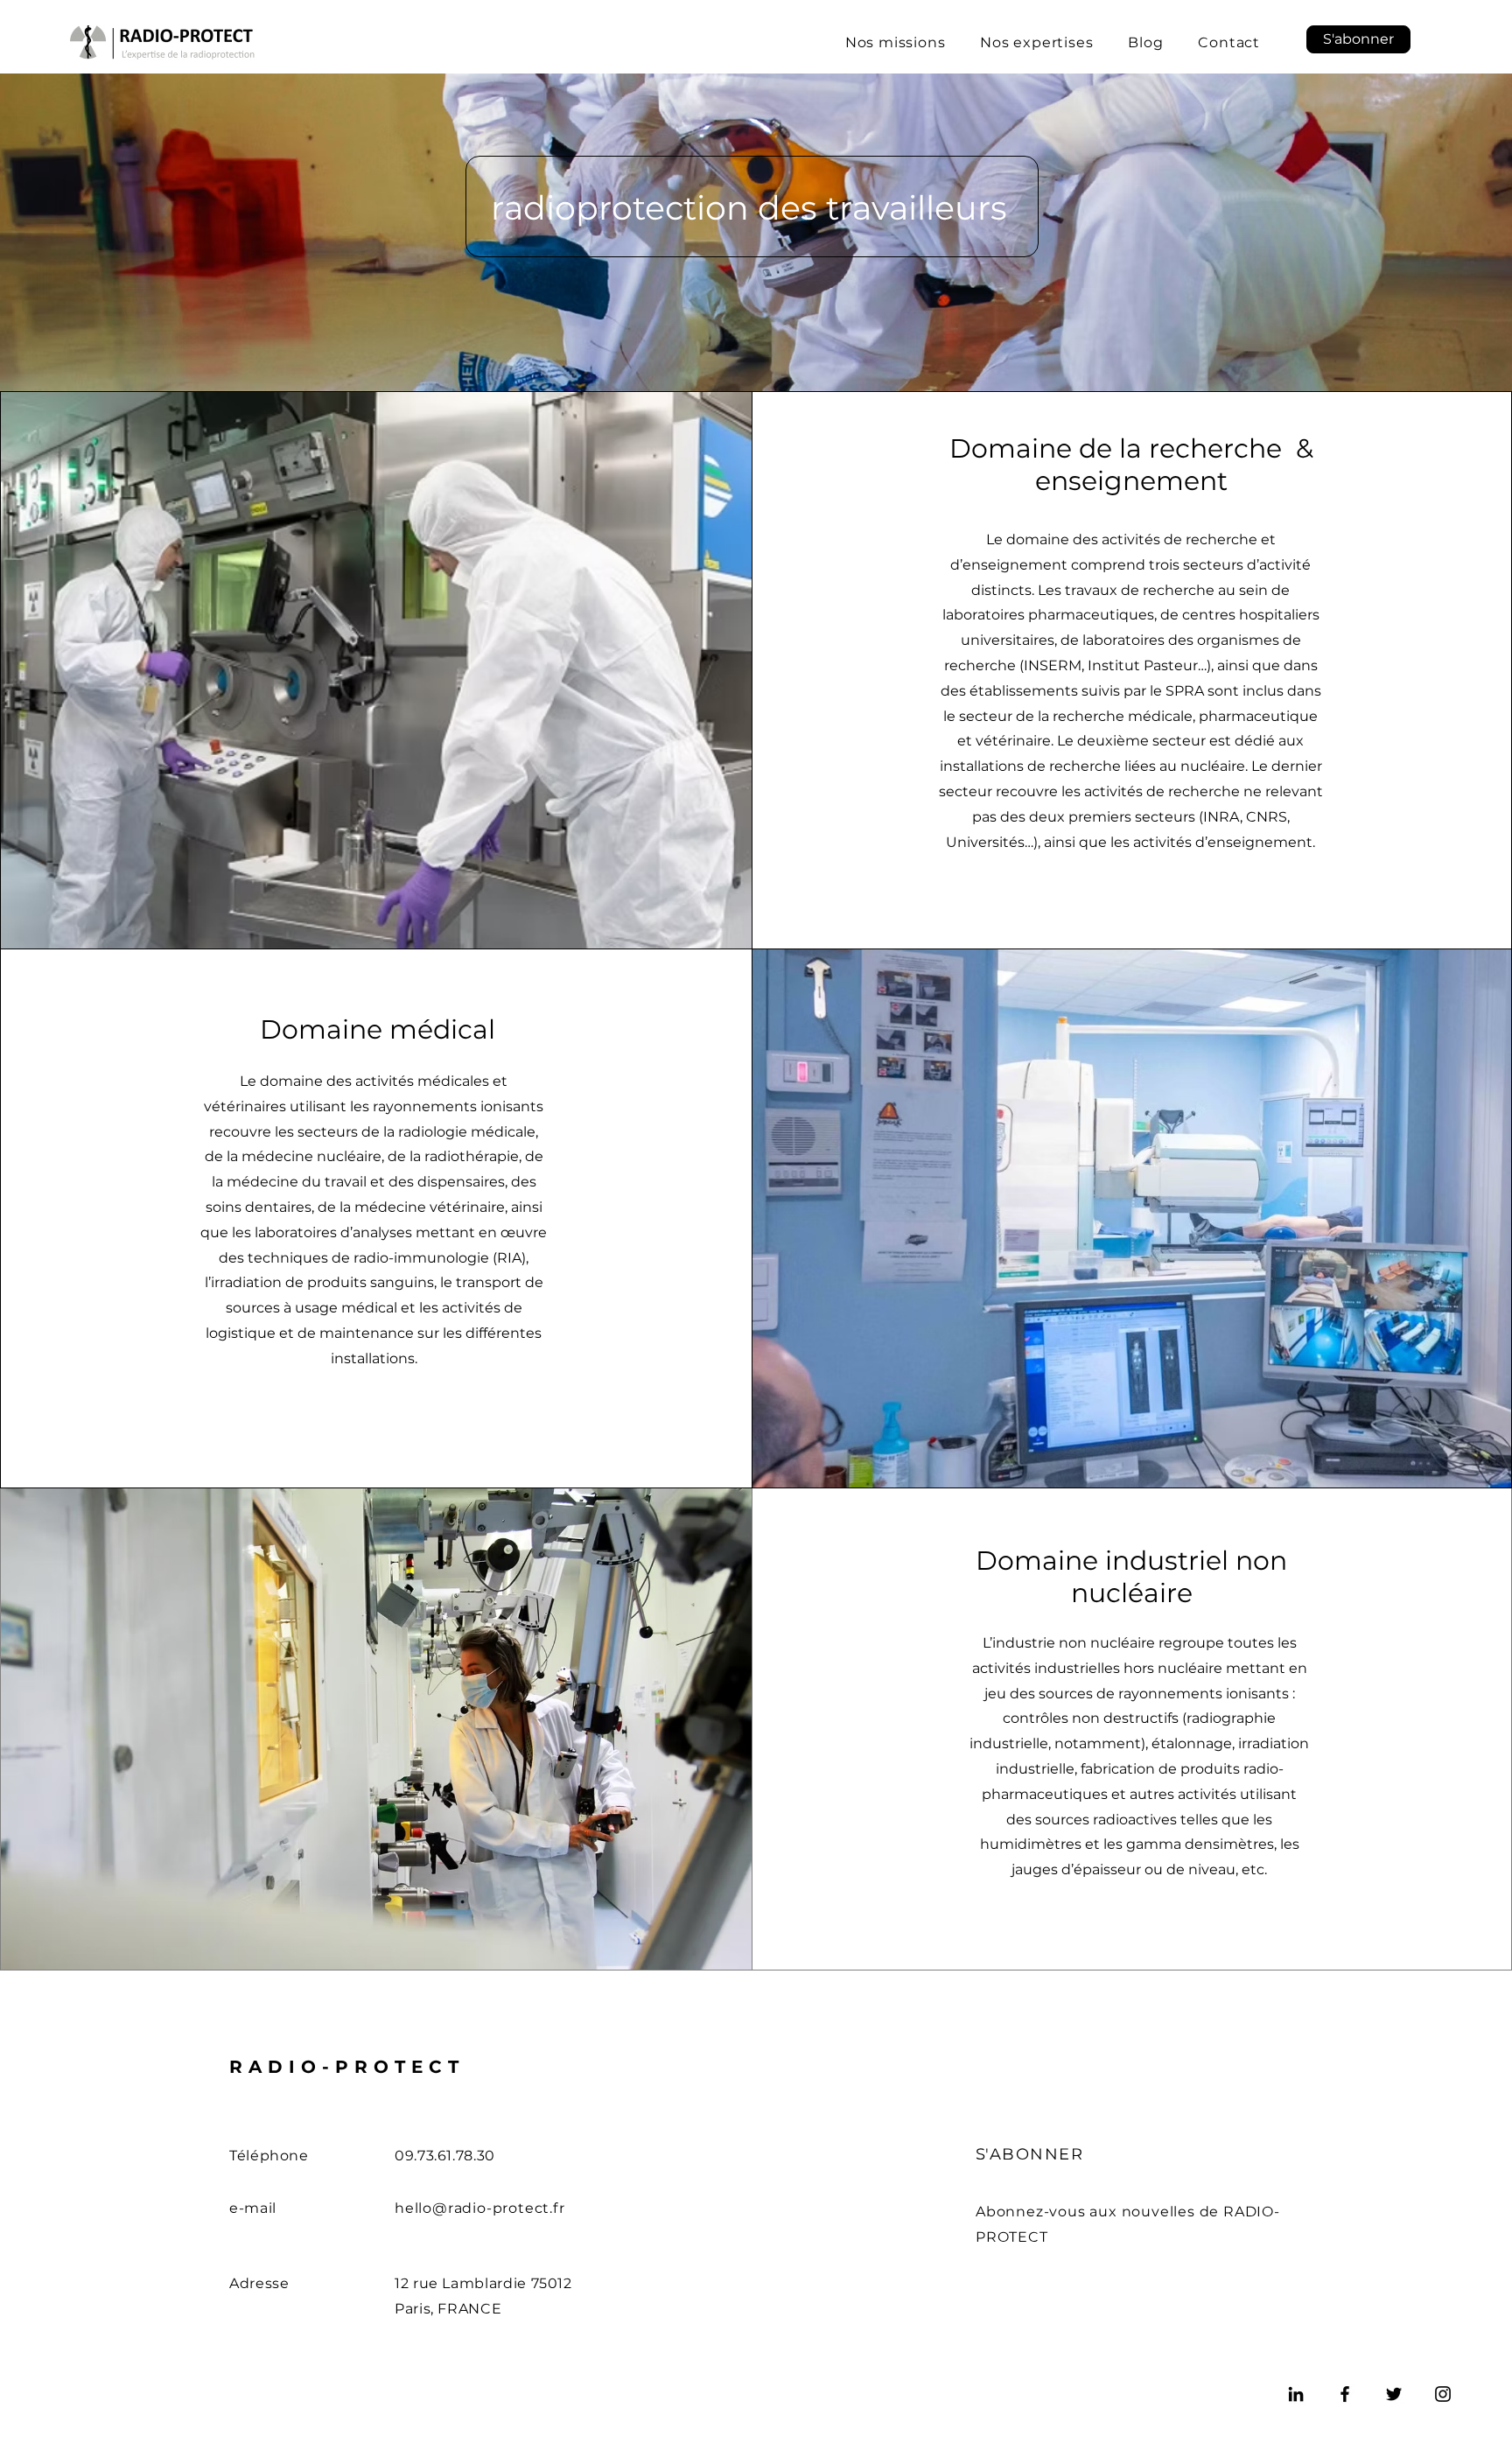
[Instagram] (1443, 2394)
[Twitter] (1394, 2394)
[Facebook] (1345, 2394)
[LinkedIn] (1296, 2394)
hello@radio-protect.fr (480, 2208)
